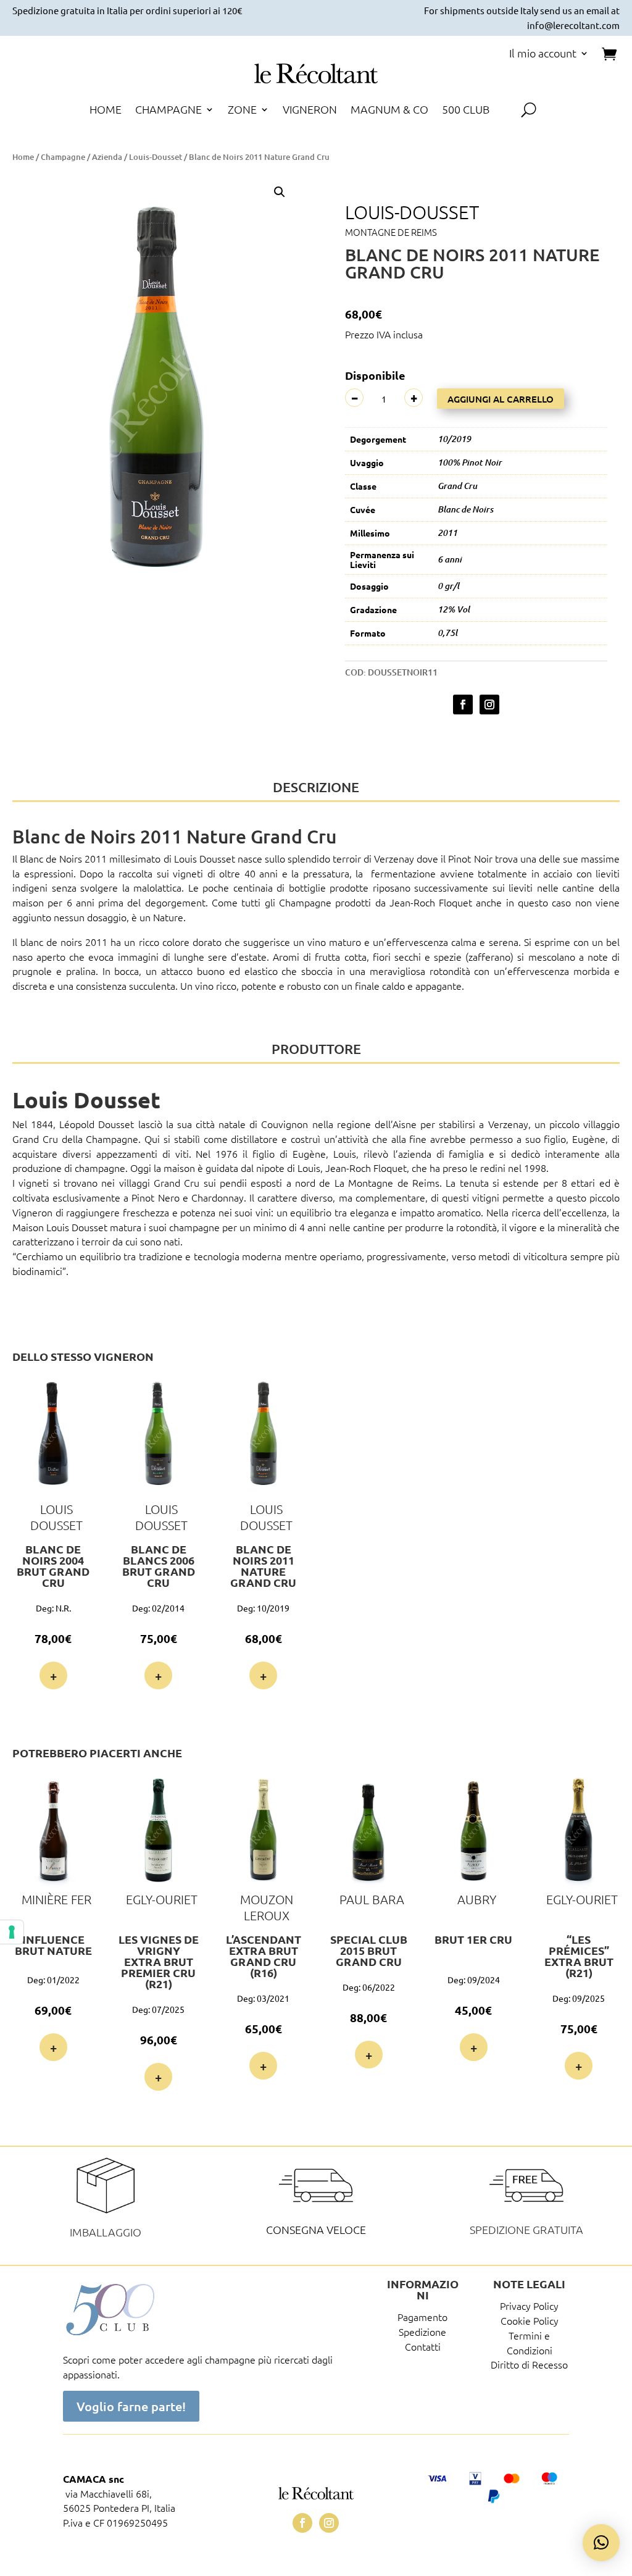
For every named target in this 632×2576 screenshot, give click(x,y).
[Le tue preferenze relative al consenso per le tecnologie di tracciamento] (12, 1932)
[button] (280, 192)
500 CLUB (466, 111)
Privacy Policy (529, 2306)
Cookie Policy (530, 2320)
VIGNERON (310, 111)
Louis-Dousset (156, 157)
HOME (106, 111)
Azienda (107, 157)
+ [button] (53, 1676)
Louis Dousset (205, 858)
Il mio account (543, 54)
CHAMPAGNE (168, 111)
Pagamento (422, 2317)
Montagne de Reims (391, 232)
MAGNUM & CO (389, 111)
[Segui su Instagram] (489, 705)
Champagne (63, 157)
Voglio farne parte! (131, 2406)
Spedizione (422, 2331)
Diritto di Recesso (529, 2364)
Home (23, 157)
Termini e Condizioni (530, 2343)
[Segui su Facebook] (463, 705)
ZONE (242, 111)
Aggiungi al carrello (501, 399)
